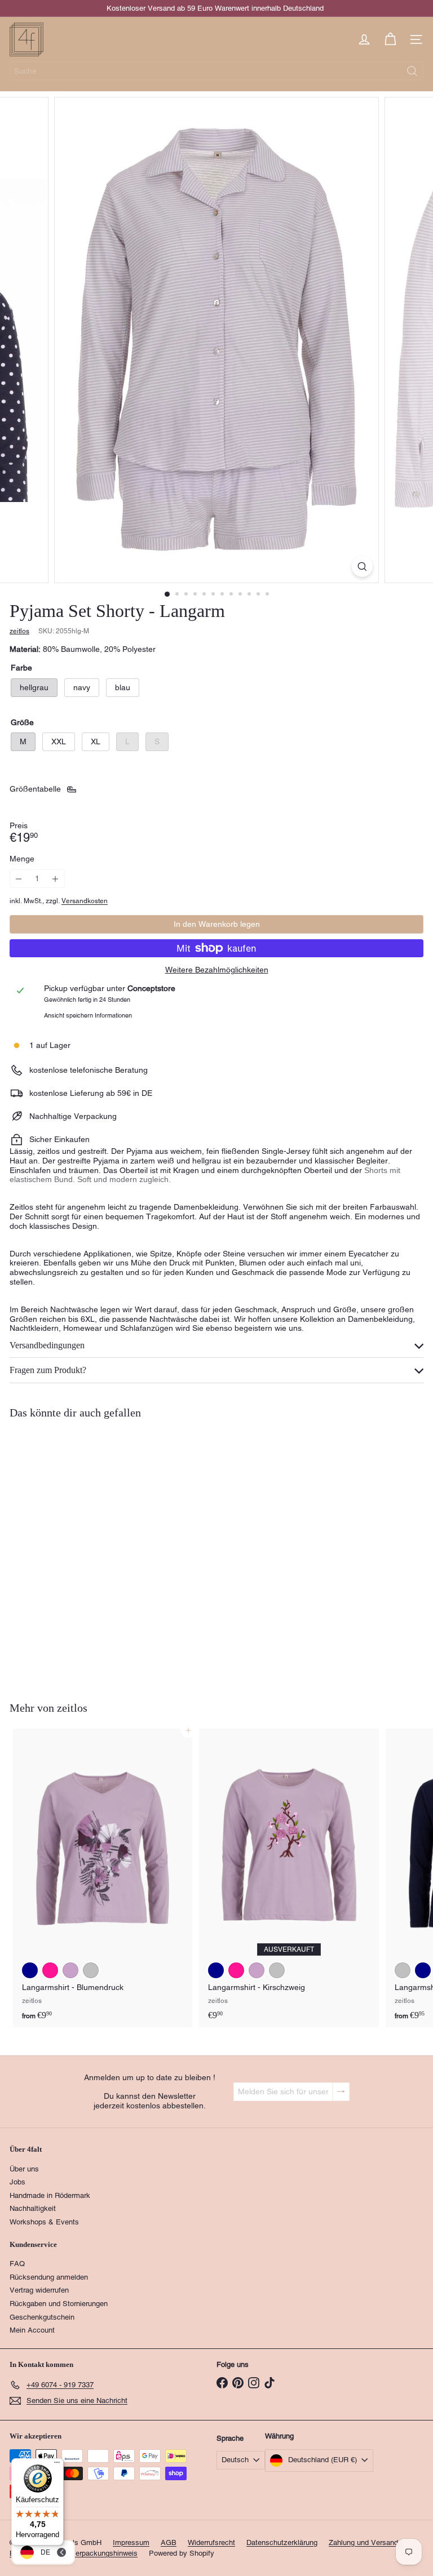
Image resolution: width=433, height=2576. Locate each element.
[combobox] (216, 71)
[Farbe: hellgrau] (30, 1616)
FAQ (17, 2264)
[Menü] (57, 2465)
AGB (169, 2542)
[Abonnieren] (341, 2092)
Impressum (131, 2542)
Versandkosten (85, 901)
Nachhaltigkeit (33, 2208)
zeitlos (72, 1708)
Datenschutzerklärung (282, 2542)
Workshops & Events (44, 2222)
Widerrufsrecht (211, 2542)
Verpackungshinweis (104, 2553)
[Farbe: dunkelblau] (30, 1970)
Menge (22, 859)
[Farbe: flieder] (70, 1970)
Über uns (24, 2169)
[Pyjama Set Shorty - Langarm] (80, 1553)
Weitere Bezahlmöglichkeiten (217, 970)
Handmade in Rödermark (50, 2195)
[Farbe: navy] (50, 1616)
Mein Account (32, 2330)
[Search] (412, 71)
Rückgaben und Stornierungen (59, 2304)
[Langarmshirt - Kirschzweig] (289, 1878)
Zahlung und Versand (363, 2542)
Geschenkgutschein (42, 2317)
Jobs (17, 2182)
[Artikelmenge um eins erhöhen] (56, 879)
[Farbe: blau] (70, 1616)
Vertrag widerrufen (39, 2290)
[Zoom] (362, 567)
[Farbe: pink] (50, 1970)
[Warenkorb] (390, 39)
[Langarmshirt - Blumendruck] (103, 1878)
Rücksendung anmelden (49, 2277)
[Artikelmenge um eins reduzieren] (19, 879)
